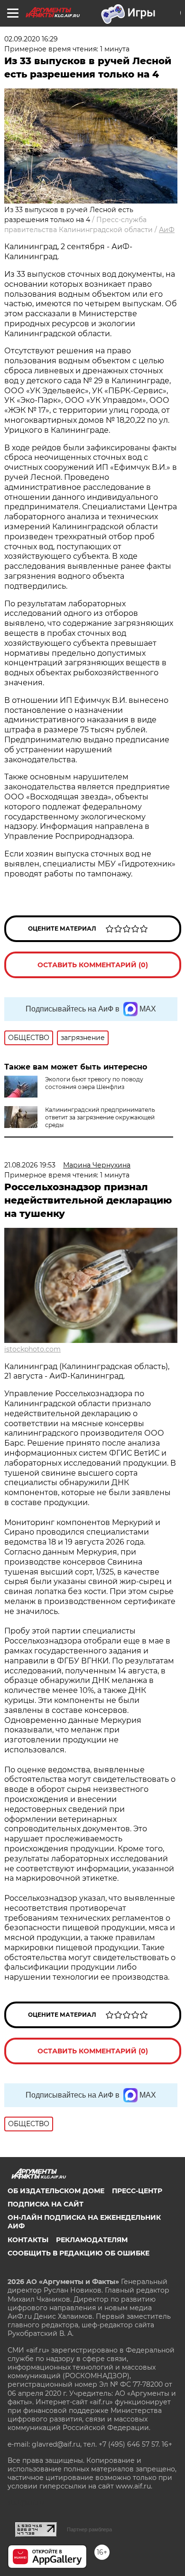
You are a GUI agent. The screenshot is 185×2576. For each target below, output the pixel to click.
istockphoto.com (32, 1349)
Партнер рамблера (89, 2529)
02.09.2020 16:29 (31, 39)
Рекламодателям (92, 2240)
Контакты (28, 2240)
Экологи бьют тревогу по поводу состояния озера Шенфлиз (94, 1083)
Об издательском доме (56, 2191)
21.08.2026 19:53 (30, 1165)
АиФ (167, 230)
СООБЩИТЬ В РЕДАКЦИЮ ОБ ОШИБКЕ (79, 2253)
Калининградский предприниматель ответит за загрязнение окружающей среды (100, 1117)
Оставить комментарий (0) (93, 965)
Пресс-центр (137, 2191)
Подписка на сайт (46, 2204)
